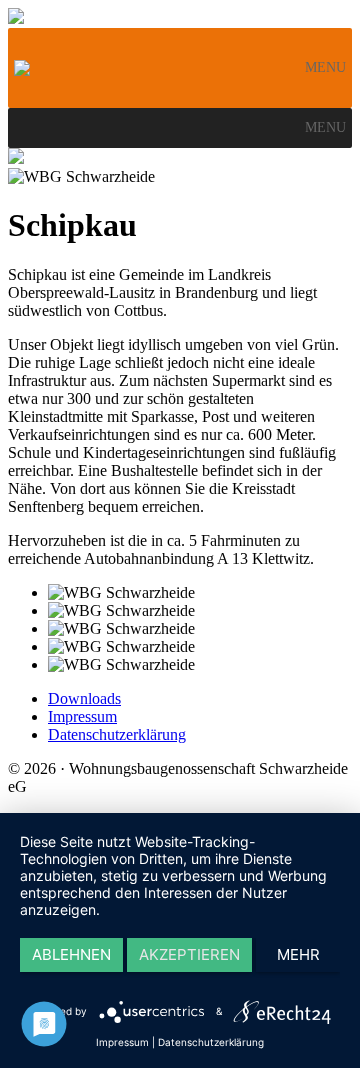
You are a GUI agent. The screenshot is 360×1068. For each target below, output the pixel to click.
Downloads (84, 698)
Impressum (82, 716)
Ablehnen (71, 954)
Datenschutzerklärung (117, 734)
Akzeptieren (189, 954)
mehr (298, 954)
